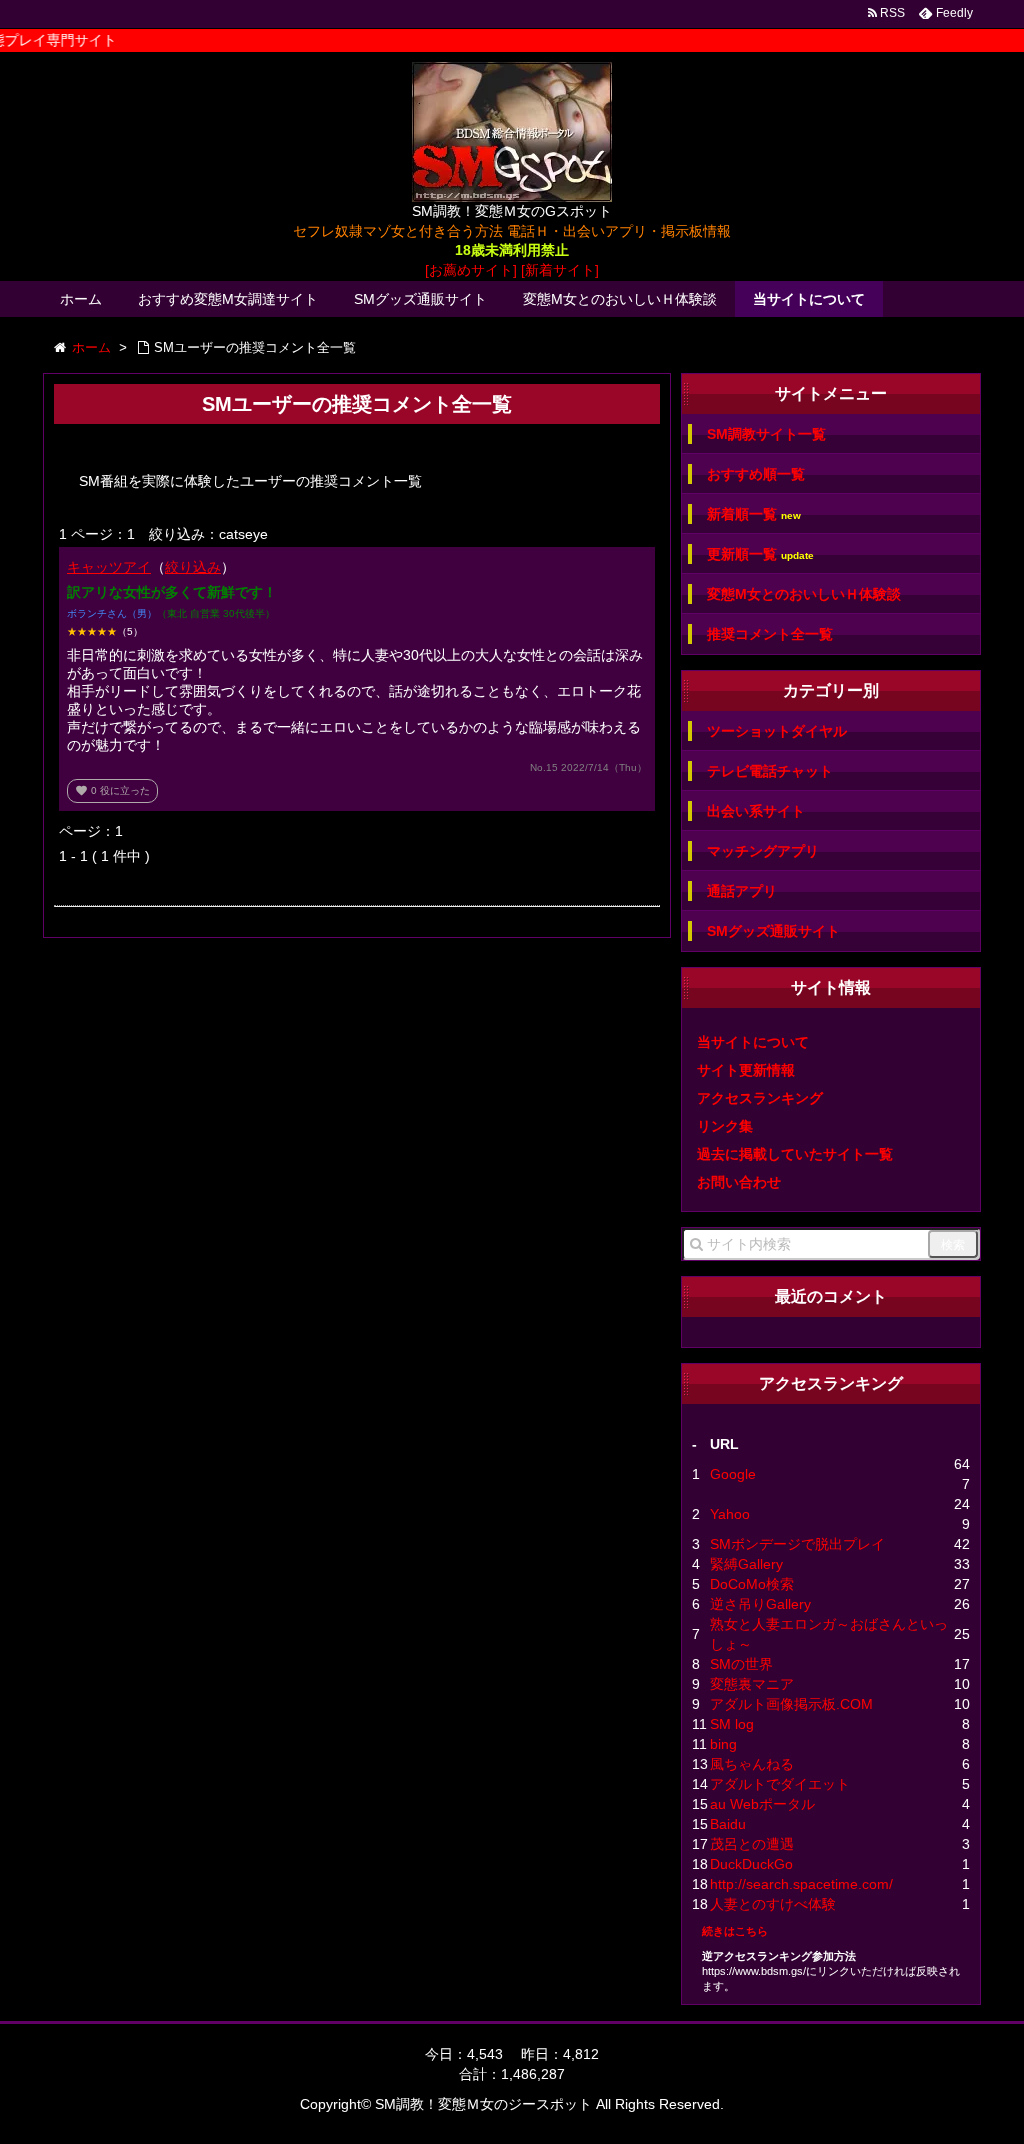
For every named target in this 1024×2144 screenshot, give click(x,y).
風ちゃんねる (752, 1764)
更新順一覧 (760, 554)
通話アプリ (742, 891)
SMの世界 (741, 1664)
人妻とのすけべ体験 (773, 1904)
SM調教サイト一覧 (766, 434)
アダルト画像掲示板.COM (791, 1704)
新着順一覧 (754, 514)
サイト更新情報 (746, 1070)
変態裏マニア (752, 1684)
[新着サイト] (560, 270)
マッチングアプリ (763, 851)
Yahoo (730, 1514)
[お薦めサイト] (471, 270)
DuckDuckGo (751, 1864)
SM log (732, 1724)
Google (733, 1474)
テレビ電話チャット (770, 771)
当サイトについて (809, 299)
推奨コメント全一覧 (770, 634)
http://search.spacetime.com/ (801, 1884)
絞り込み (193, 567)
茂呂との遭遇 (752, 1844)
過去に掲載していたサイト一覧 (795, 1154)
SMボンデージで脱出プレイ (797, 1544)
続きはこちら (735, 1931)
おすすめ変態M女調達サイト (228, 299)
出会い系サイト (756, 811)
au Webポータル (762, 1804)
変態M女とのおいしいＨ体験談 (620, 299)
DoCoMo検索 (752, 1584)
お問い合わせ (739, 1182)
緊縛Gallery (746, 1564)
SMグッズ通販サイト (420, 299)
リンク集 (725, 1126)
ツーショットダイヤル (777, 731)
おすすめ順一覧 (756, 474)
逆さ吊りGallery (760, 1604)
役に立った (112, 790)
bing (723, 1744)
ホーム (81, 299)
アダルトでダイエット (780, 1784)
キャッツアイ (109, 567)
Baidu (728, 1824)
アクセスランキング (760, 1098)
